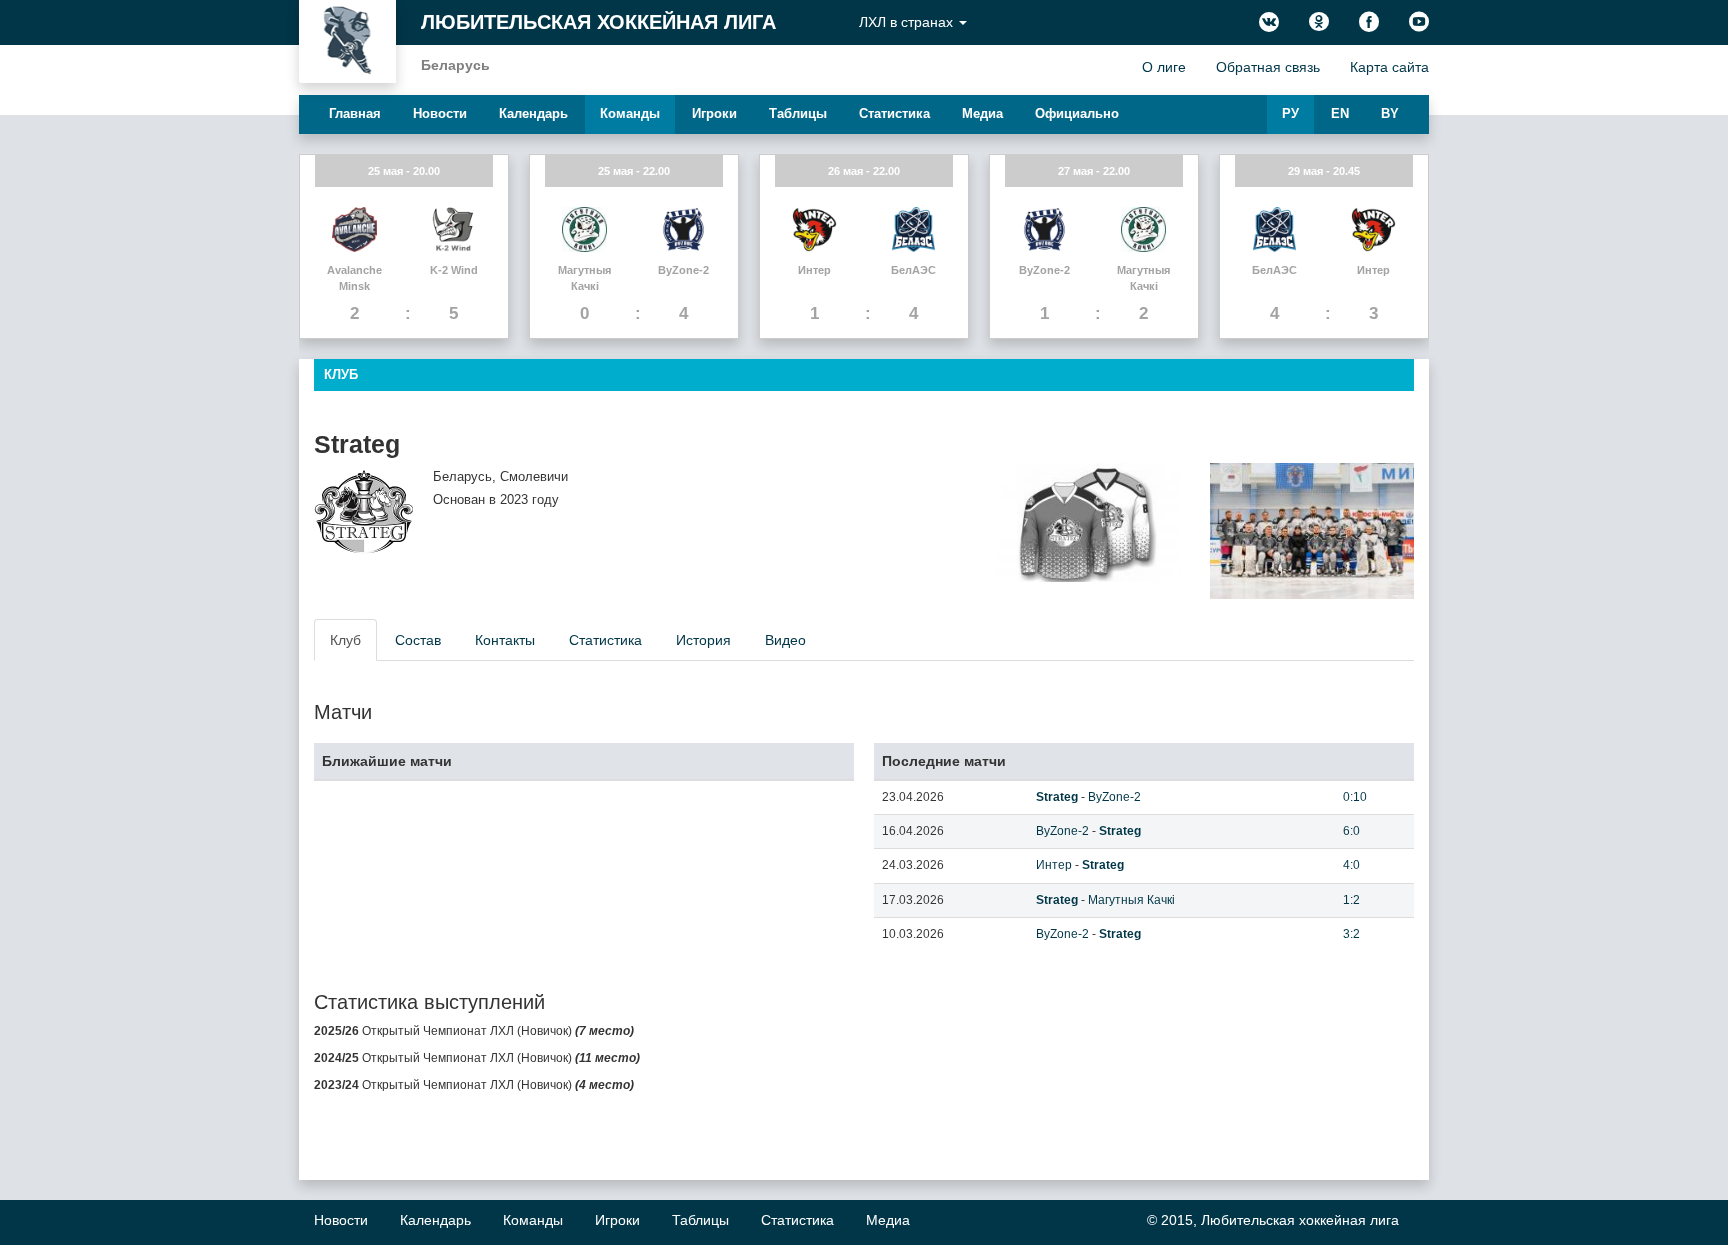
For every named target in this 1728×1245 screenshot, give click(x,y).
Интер (1054, 865)
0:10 (1355, 797)
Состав (418, 640)
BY (1390, 113)
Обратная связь (1268, 67)
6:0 (1351, 831)
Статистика (894, 113)
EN (1340, 113)
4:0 (1351, 865)
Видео (785, 640)
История (703, 640)
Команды (630, 113)
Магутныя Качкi (1131, 900)
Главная (355, 113)
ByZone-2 (1114, 797)
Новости (440, 113)
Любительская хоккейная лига (598, 22)
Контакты (505, 640)
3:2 (1351, 934)
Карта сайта (1389, 67)
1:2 (1351, 900)
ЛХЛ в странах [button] (908, 22)
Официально (1077, 113)
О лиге (1164, 67)
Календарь (533, 113)
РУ (1290, 113)
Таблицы (798, 113)
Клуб (345, 640)
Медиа (982, 113)
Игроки (714, 113)
